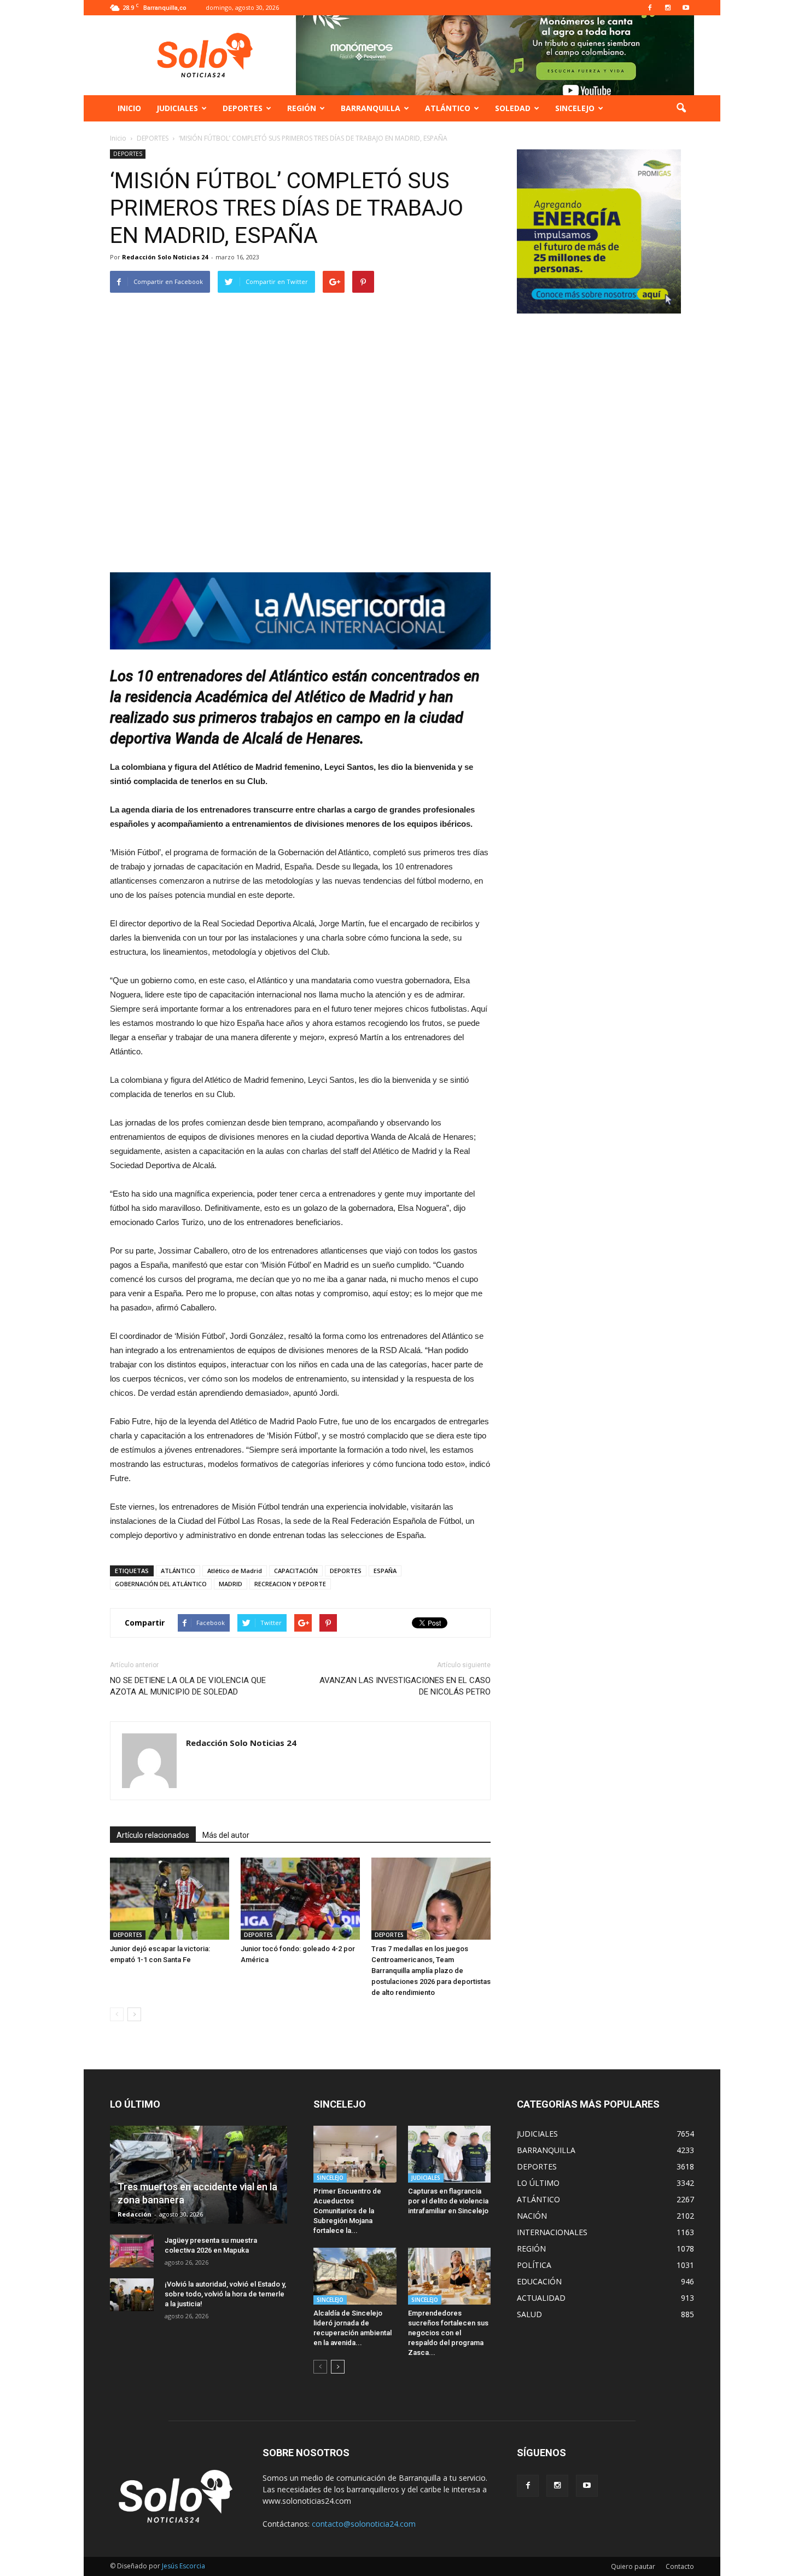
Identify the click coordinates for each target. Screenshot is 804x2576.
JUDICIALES (177, 108)
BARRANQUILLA (371, 108)
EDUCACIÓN (539, 2281)
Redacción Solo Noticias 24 (165, 257)
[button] (681, 108)
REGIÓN (302, 108)
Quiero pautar (633, 2566)
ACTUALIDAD (541, 2298)
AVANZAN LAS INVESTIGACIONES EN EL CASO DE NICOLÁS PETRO (405, 1686)
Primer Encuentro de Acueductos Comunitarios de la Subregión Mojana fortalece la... (347, 2211)
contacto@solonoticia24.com (364, 2524)
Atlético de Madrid (235, 1571)
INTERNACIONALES (552, 2232)
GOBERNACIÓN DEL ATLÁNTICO (161, 1584)
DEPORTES (243, 108)
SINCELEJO (575, 108)
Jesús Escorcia (183, 2566)
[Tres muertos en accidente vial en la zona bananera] (199, 2175)
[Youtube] (686, 8)
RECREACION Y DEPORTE (290, 1584)
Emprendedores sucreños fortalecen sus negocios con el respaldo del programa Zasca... (448, 2333)
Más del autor (226, 1835)
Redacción (135, 2214)
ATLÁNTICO (448, 108)
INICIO (129, 108)
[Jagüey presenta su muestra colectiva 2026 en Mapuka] (132, 2251)
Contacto (680, 2566)
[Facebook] (650, 8)
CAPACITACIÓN (296, 1571)
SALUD (529, 2314)
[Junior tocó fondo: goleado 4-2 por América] (300, 1899)
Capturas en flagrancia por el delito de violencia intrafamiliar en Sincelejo (448, 2201)
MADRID (231, 1584)
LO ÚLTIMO (538, 2183)
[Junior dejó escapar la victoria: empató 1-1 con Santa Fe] (170, 1899)
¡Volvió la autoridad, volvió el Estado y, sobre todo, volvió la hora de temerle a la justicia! (225, 2294)
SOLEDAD (513, 108)
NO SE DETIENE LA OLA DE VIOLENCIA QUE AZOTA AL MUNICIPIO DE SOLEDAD (188, 1686)
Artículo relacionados (153, 1835)
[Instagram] (668, 8)
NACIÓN (532, 2216)
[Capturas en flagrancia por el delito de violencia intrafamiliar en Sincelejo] (450, 2154)
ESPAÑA (385, 1571)
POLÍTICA (534, 2265)
